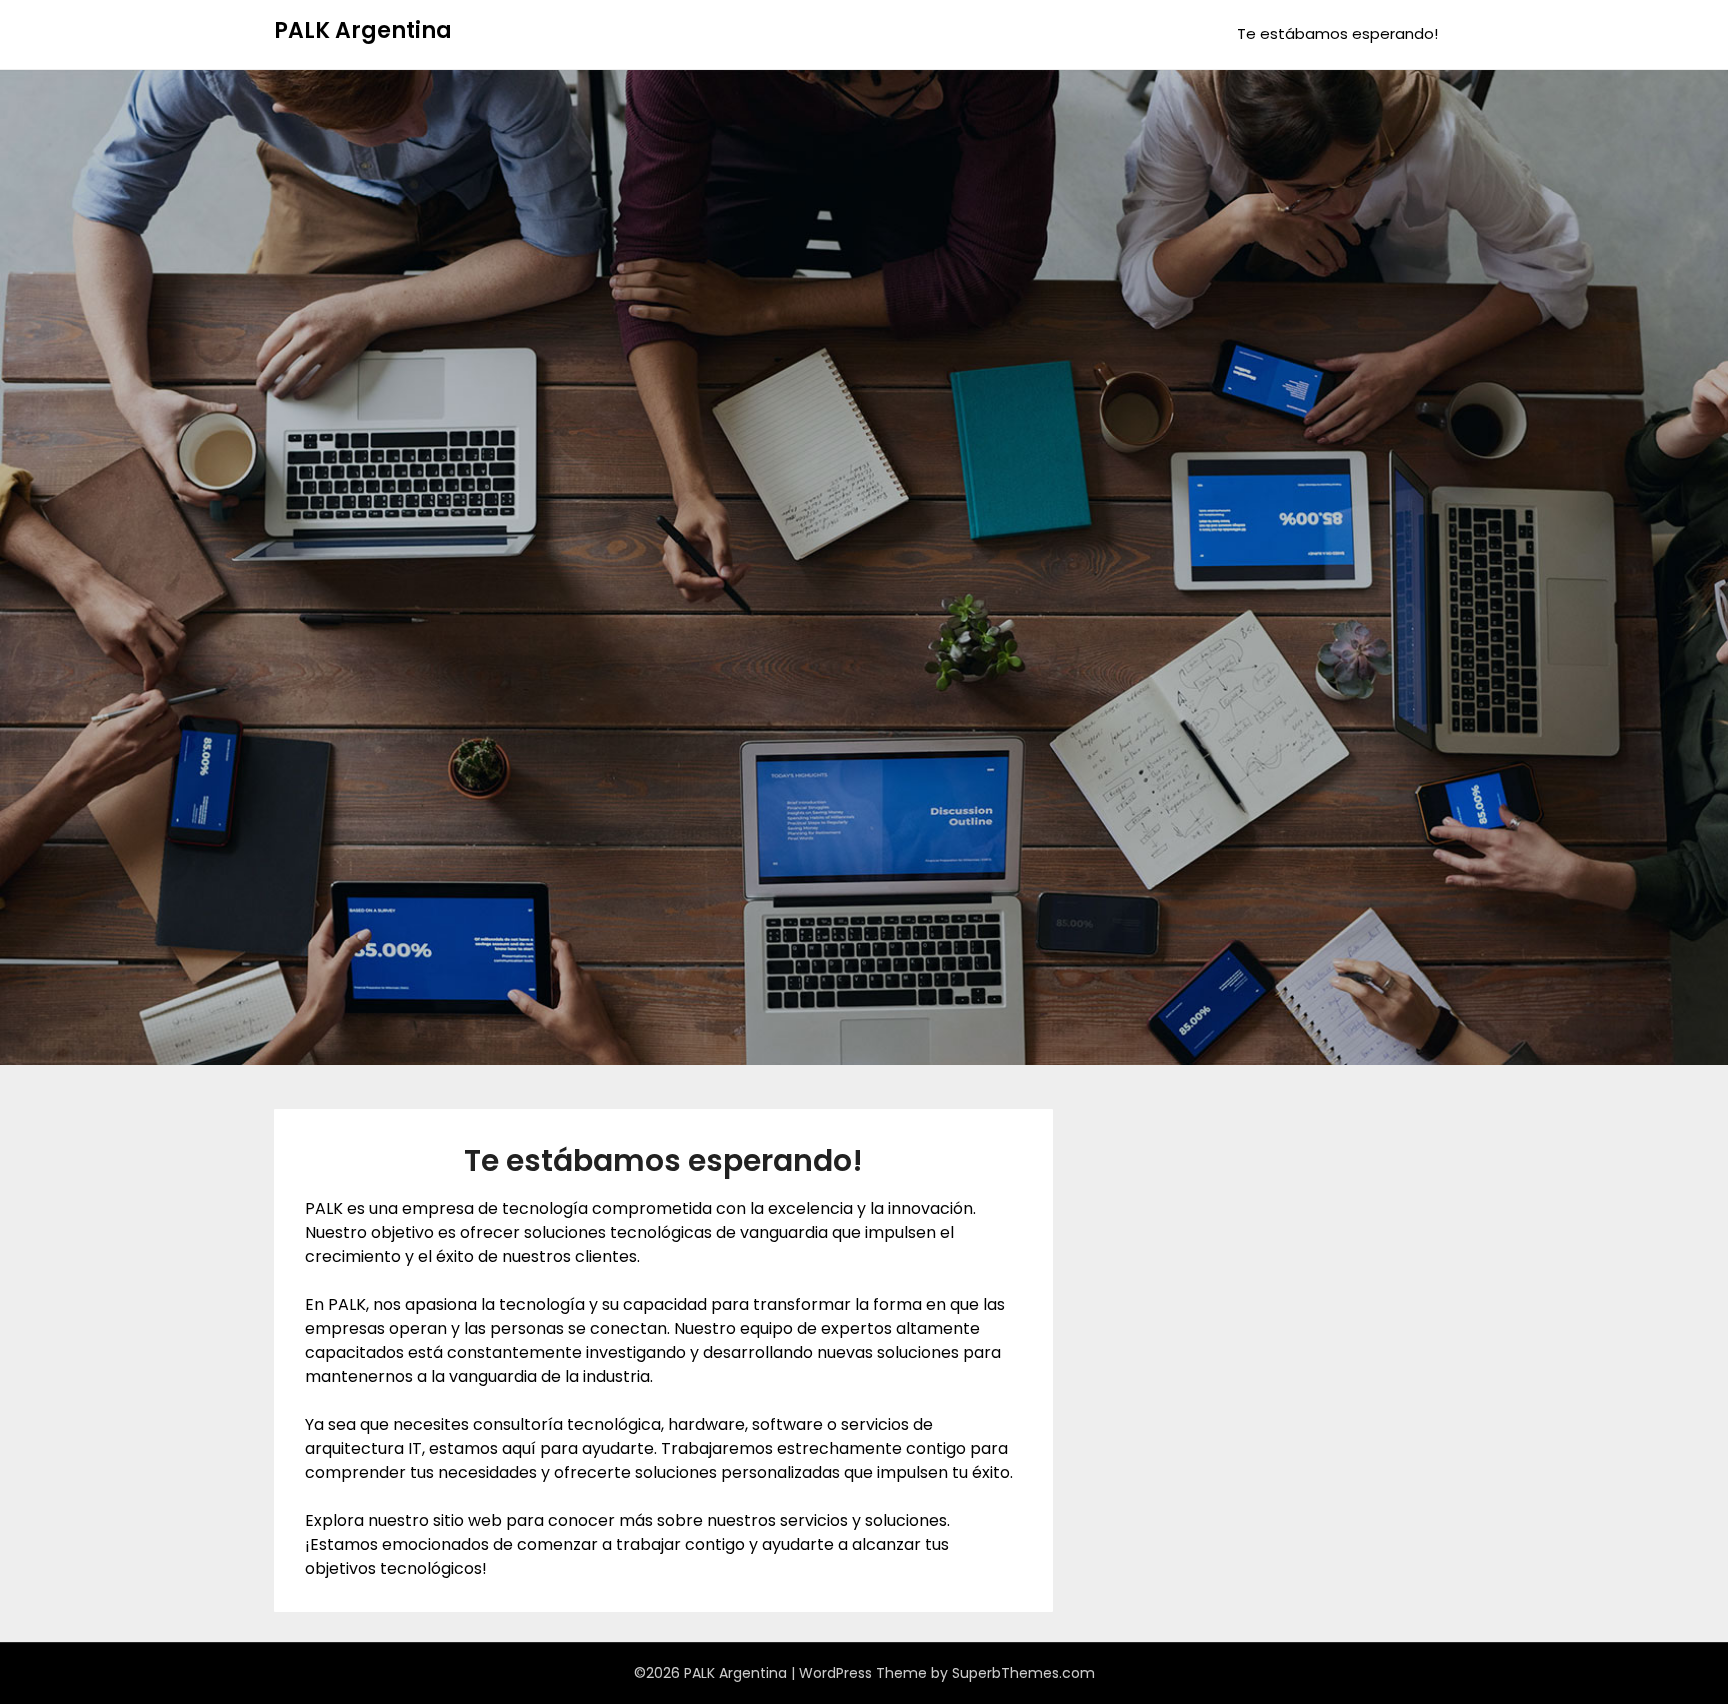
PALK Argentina (363, 30)
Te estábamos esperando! (1337, 33)
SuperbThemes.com (1023, 1673)
